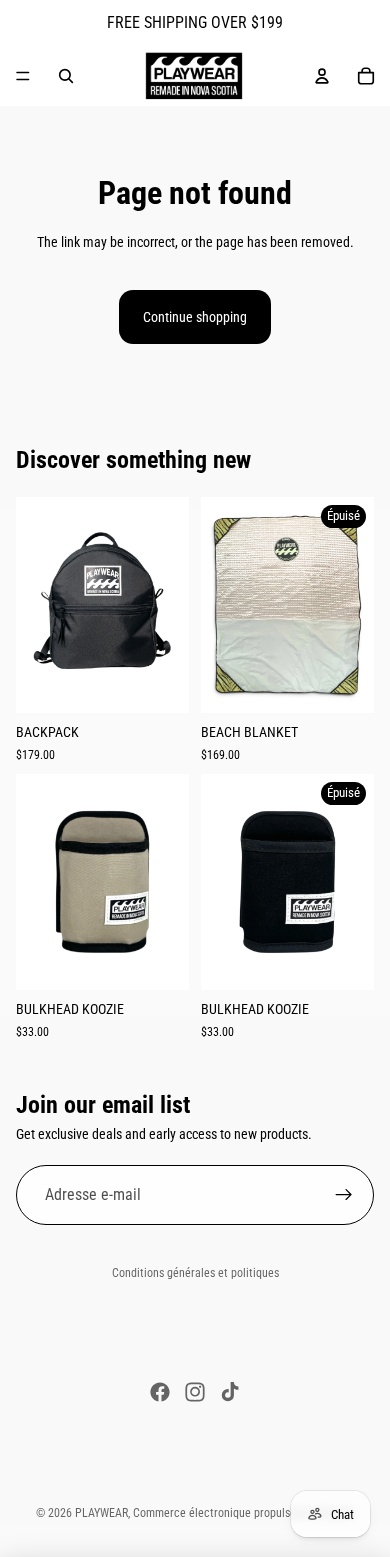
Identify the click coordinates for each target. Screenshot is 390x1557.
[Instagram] (195, 1392)
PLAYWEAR (101, 1513)
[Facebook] (160, 1392)
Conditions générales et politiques (195, 1273)
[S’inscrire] (344, 1196)
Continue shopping (195, 317)
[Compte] (322, 76)
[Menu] (23, 76)
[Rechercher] (66, 76)
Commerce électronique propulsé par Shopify (243, 1513)
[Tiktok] (230, 1392)
